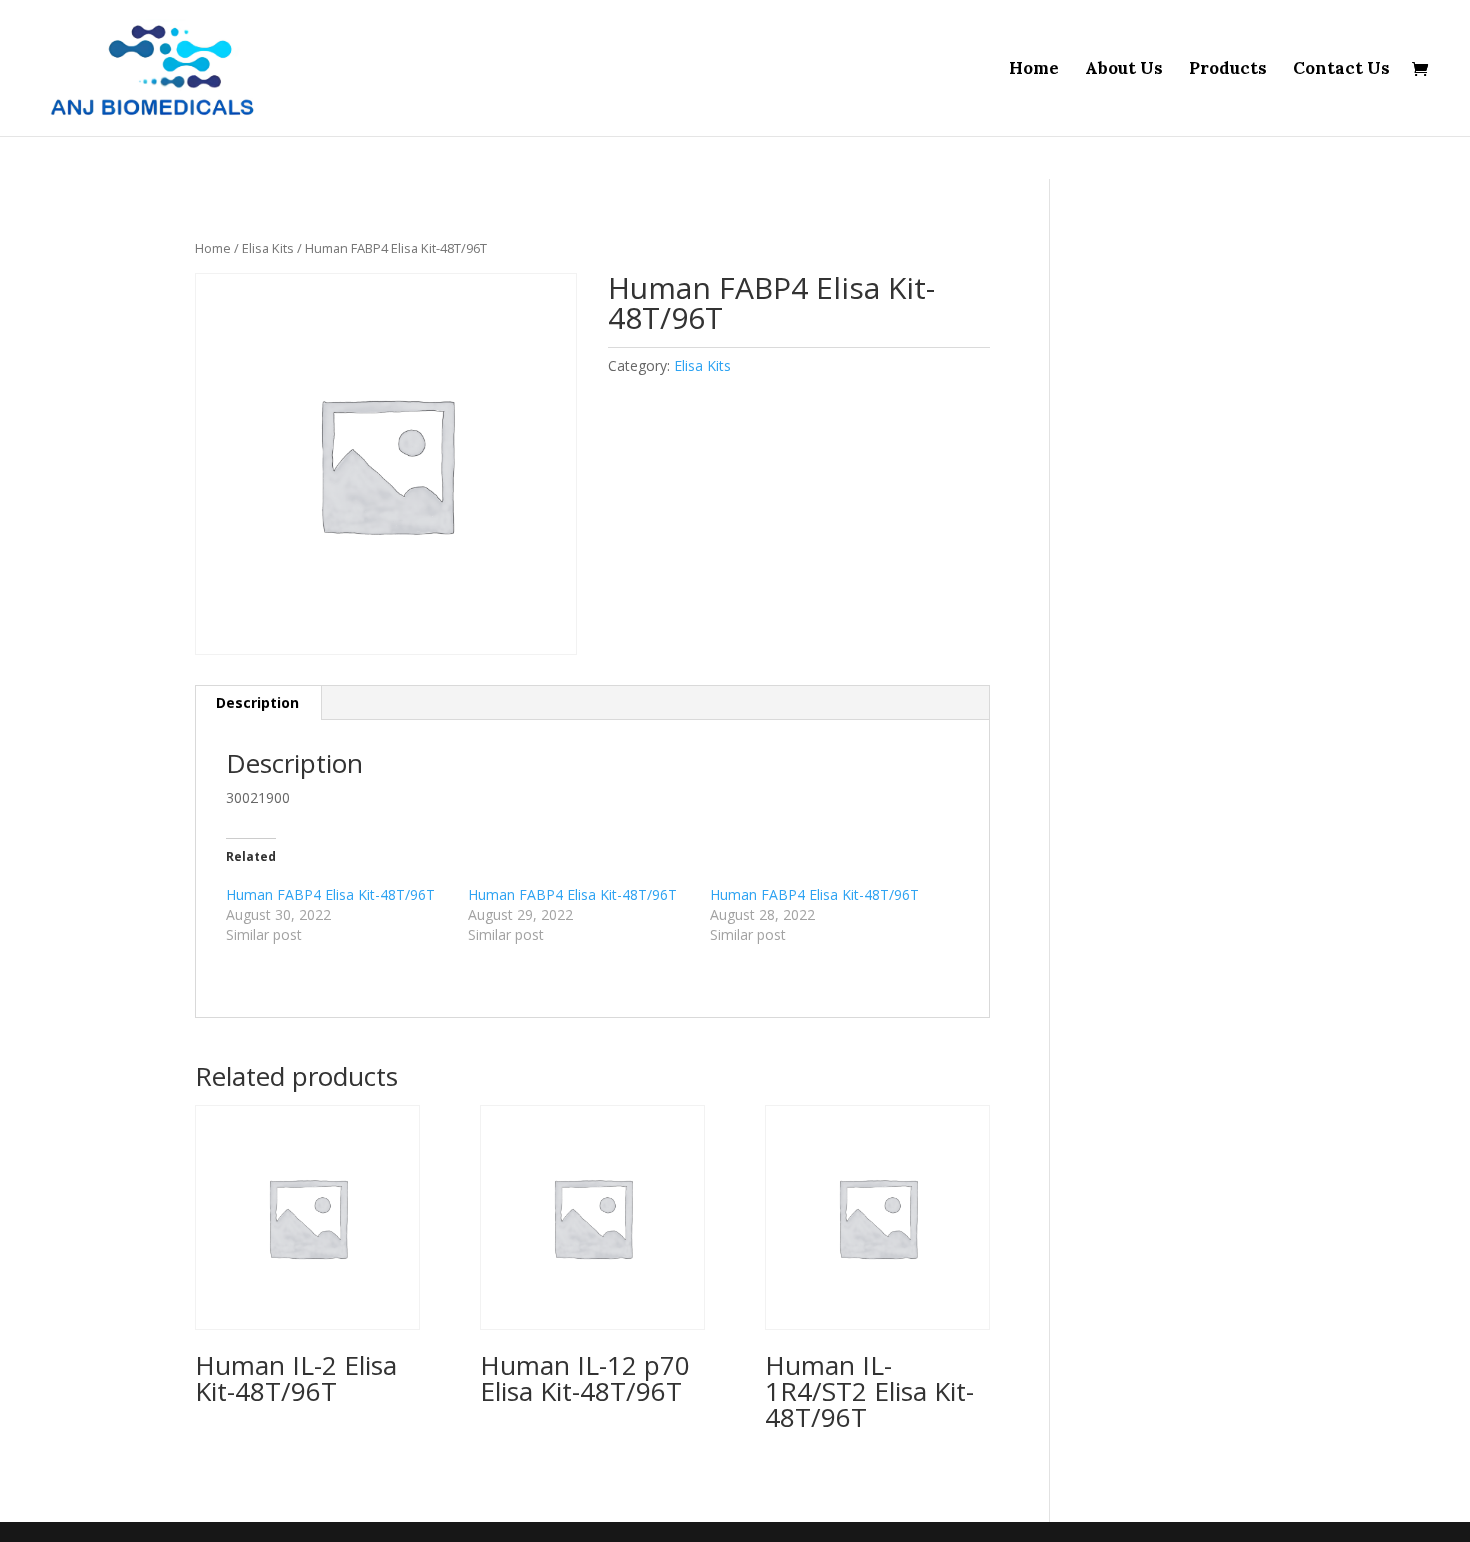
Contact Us (1341, 70)
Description (257, 702)
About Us (1124, 70)
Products (1228, 70)
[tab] (258, 703)
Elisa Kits (268, 248)
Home (1034, 70)
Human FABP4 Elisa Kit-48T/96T (330, 894)
